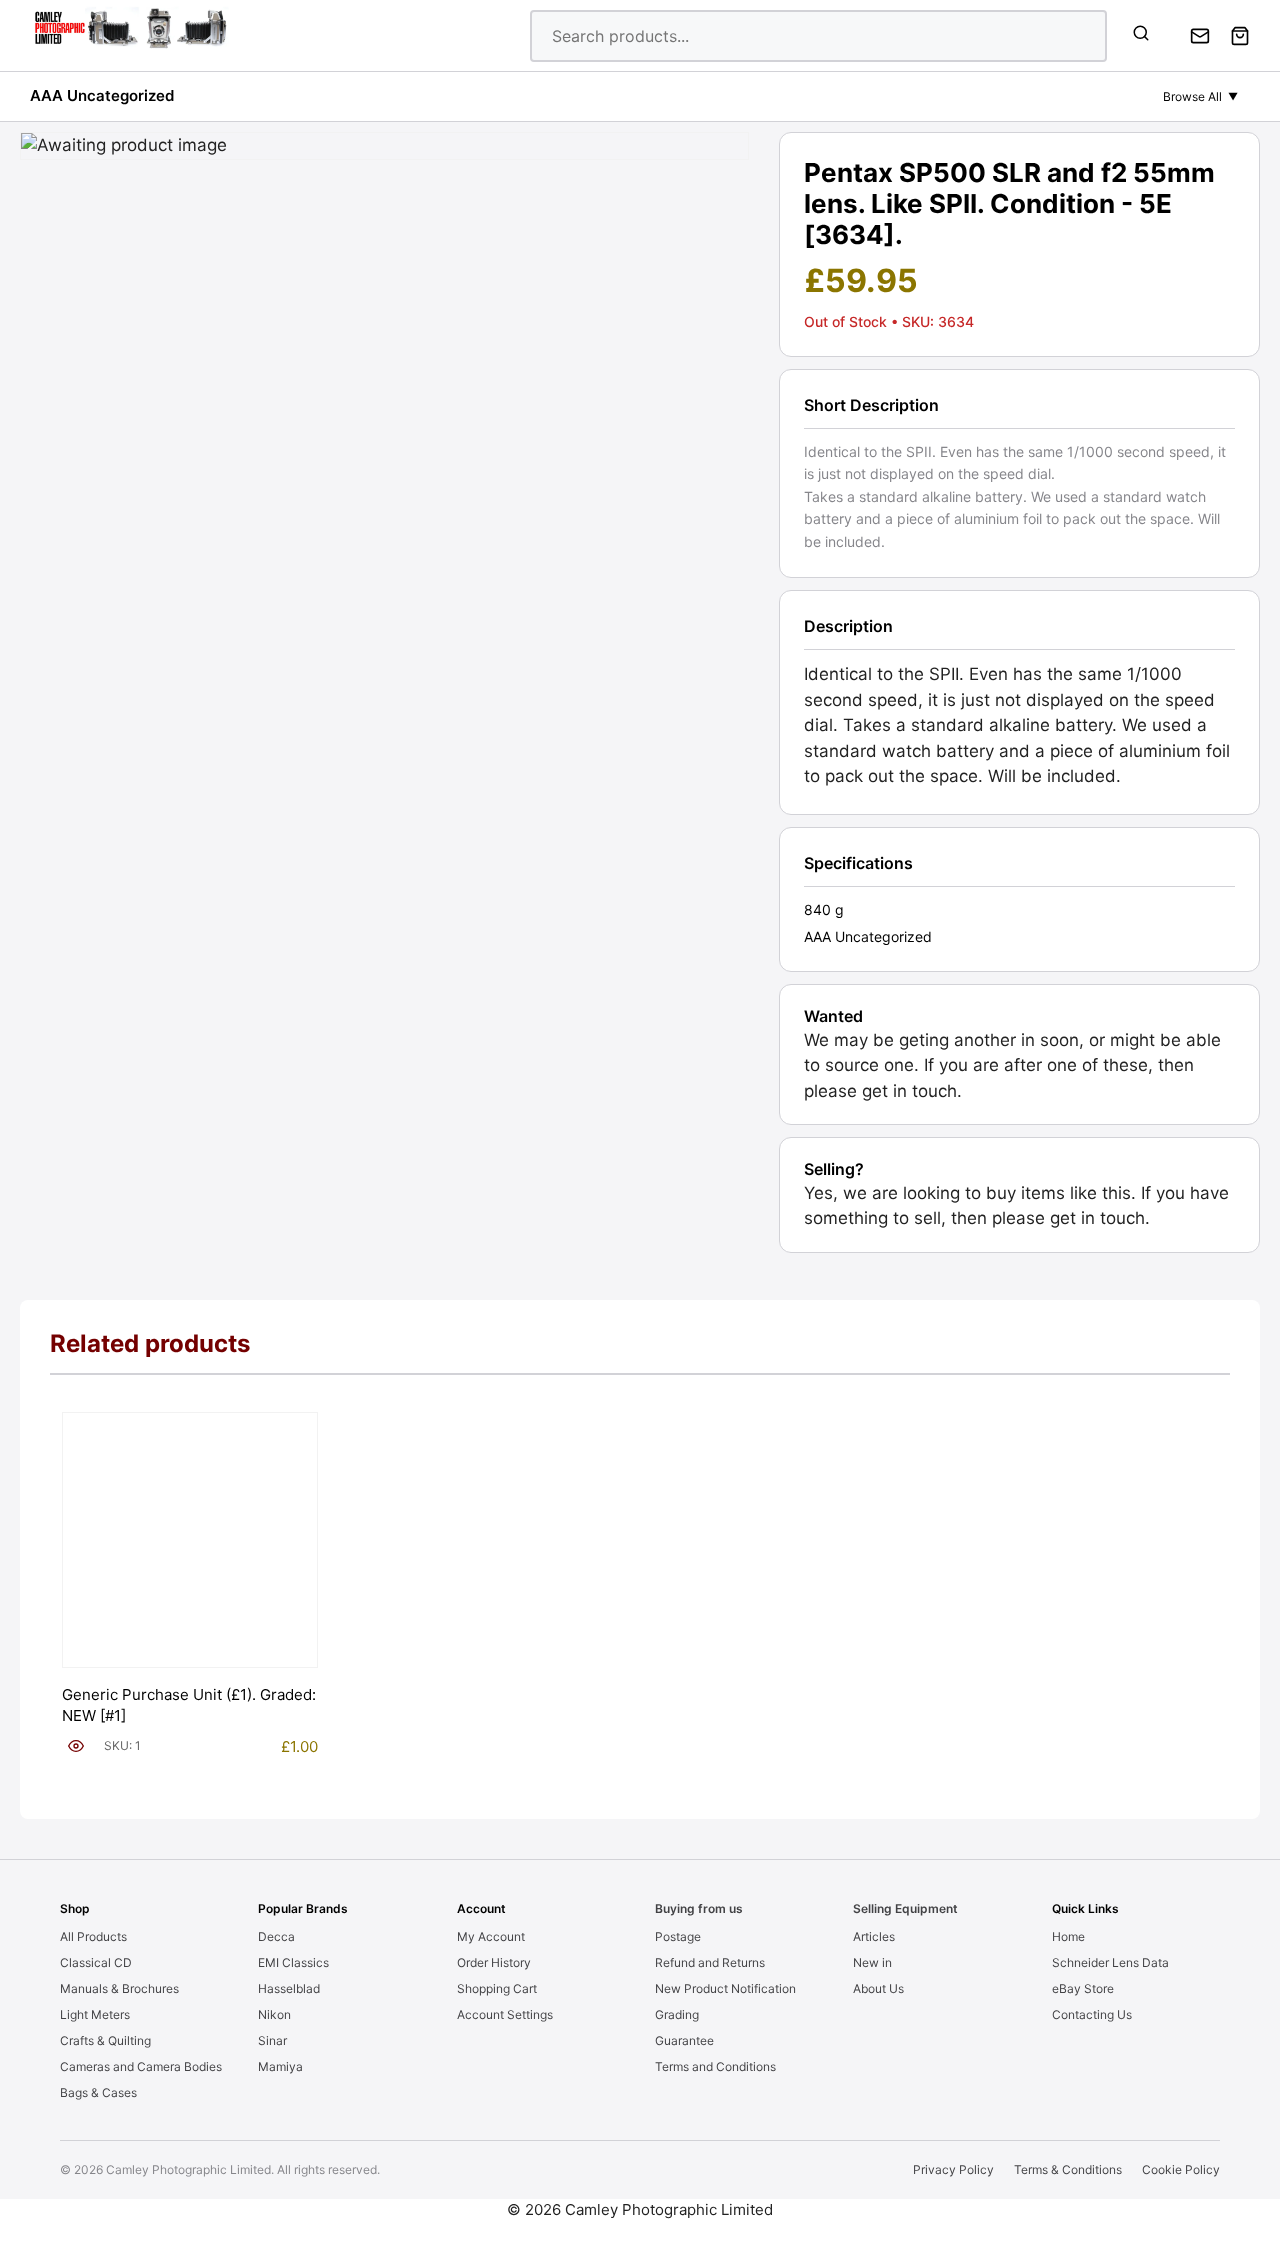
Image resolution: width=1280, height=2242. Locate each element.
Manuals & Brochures (119, 1988)
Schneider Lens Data (1110, 1962)
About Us (878, 1988)
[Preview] (76, 1746)
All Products (93, 1936)
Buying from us (699, 1908)
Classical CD (96, 1962)
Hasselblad (289, 1988)
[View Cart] (1240, 36)
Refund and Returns (710, 1962)
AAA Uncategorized (102, 95)
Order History (494, 1962)
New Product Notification (725, 1988)
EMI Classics (293, 1962)
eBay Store (1083, 1988)
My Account (491, 1936)
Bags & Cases (98, 2092)
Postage (678, 1936)
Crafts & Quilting (105, 2040)
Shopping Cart (497, 1988)
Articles (874, 1936)
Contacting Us (1092, 2014)
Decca (276, 1936)
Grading (677, 2014)
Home (1068, 1936)
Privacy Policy (953, 2169)
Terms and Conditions (715, 2066)
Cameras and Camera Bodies (141, 2066)
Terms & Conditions (1068, 2169)
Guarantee (684, 2040)
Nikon (274, 2014)
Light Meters (95, 2014)
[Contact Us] (1200, 36)
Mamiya (280, 2066)
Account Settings (505, 2014)
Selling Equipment (905, 1908)
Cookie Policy (1181, 2169)
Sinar (272, 2040)
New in (872, 1962)
